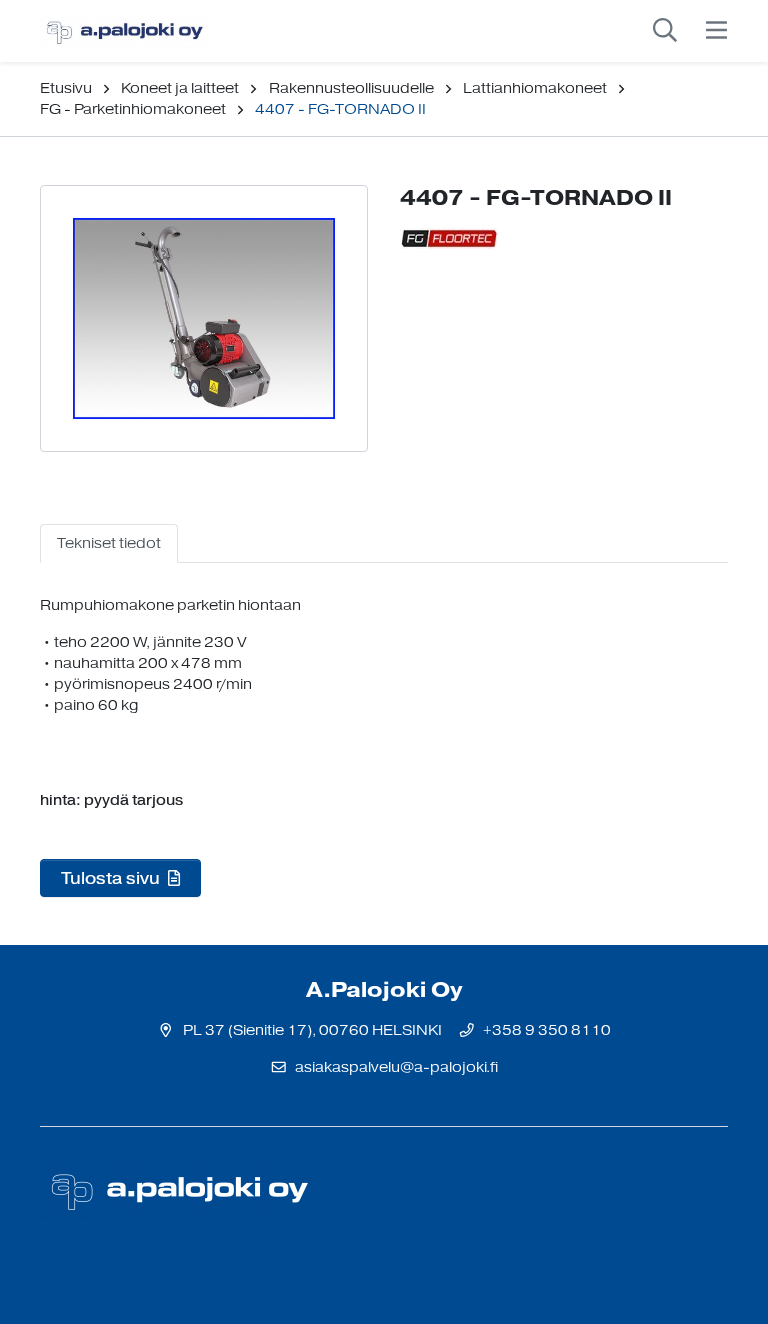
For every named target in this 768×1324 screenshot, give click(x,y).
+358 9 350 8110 (547, 1030)
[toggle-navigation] (716, 31)
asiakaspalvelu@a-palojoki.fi (396, 1067)
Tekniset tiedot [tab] (109, 543)
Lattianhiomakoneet (535, 88)
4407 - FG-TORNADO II (340, 109)
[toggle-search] (665, 31)
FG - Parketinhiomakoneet (133, 109)
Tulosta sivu (112, 878)
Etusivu (66, 88)
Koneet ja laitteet (180, 88)
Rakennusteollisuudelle (351, 88)
